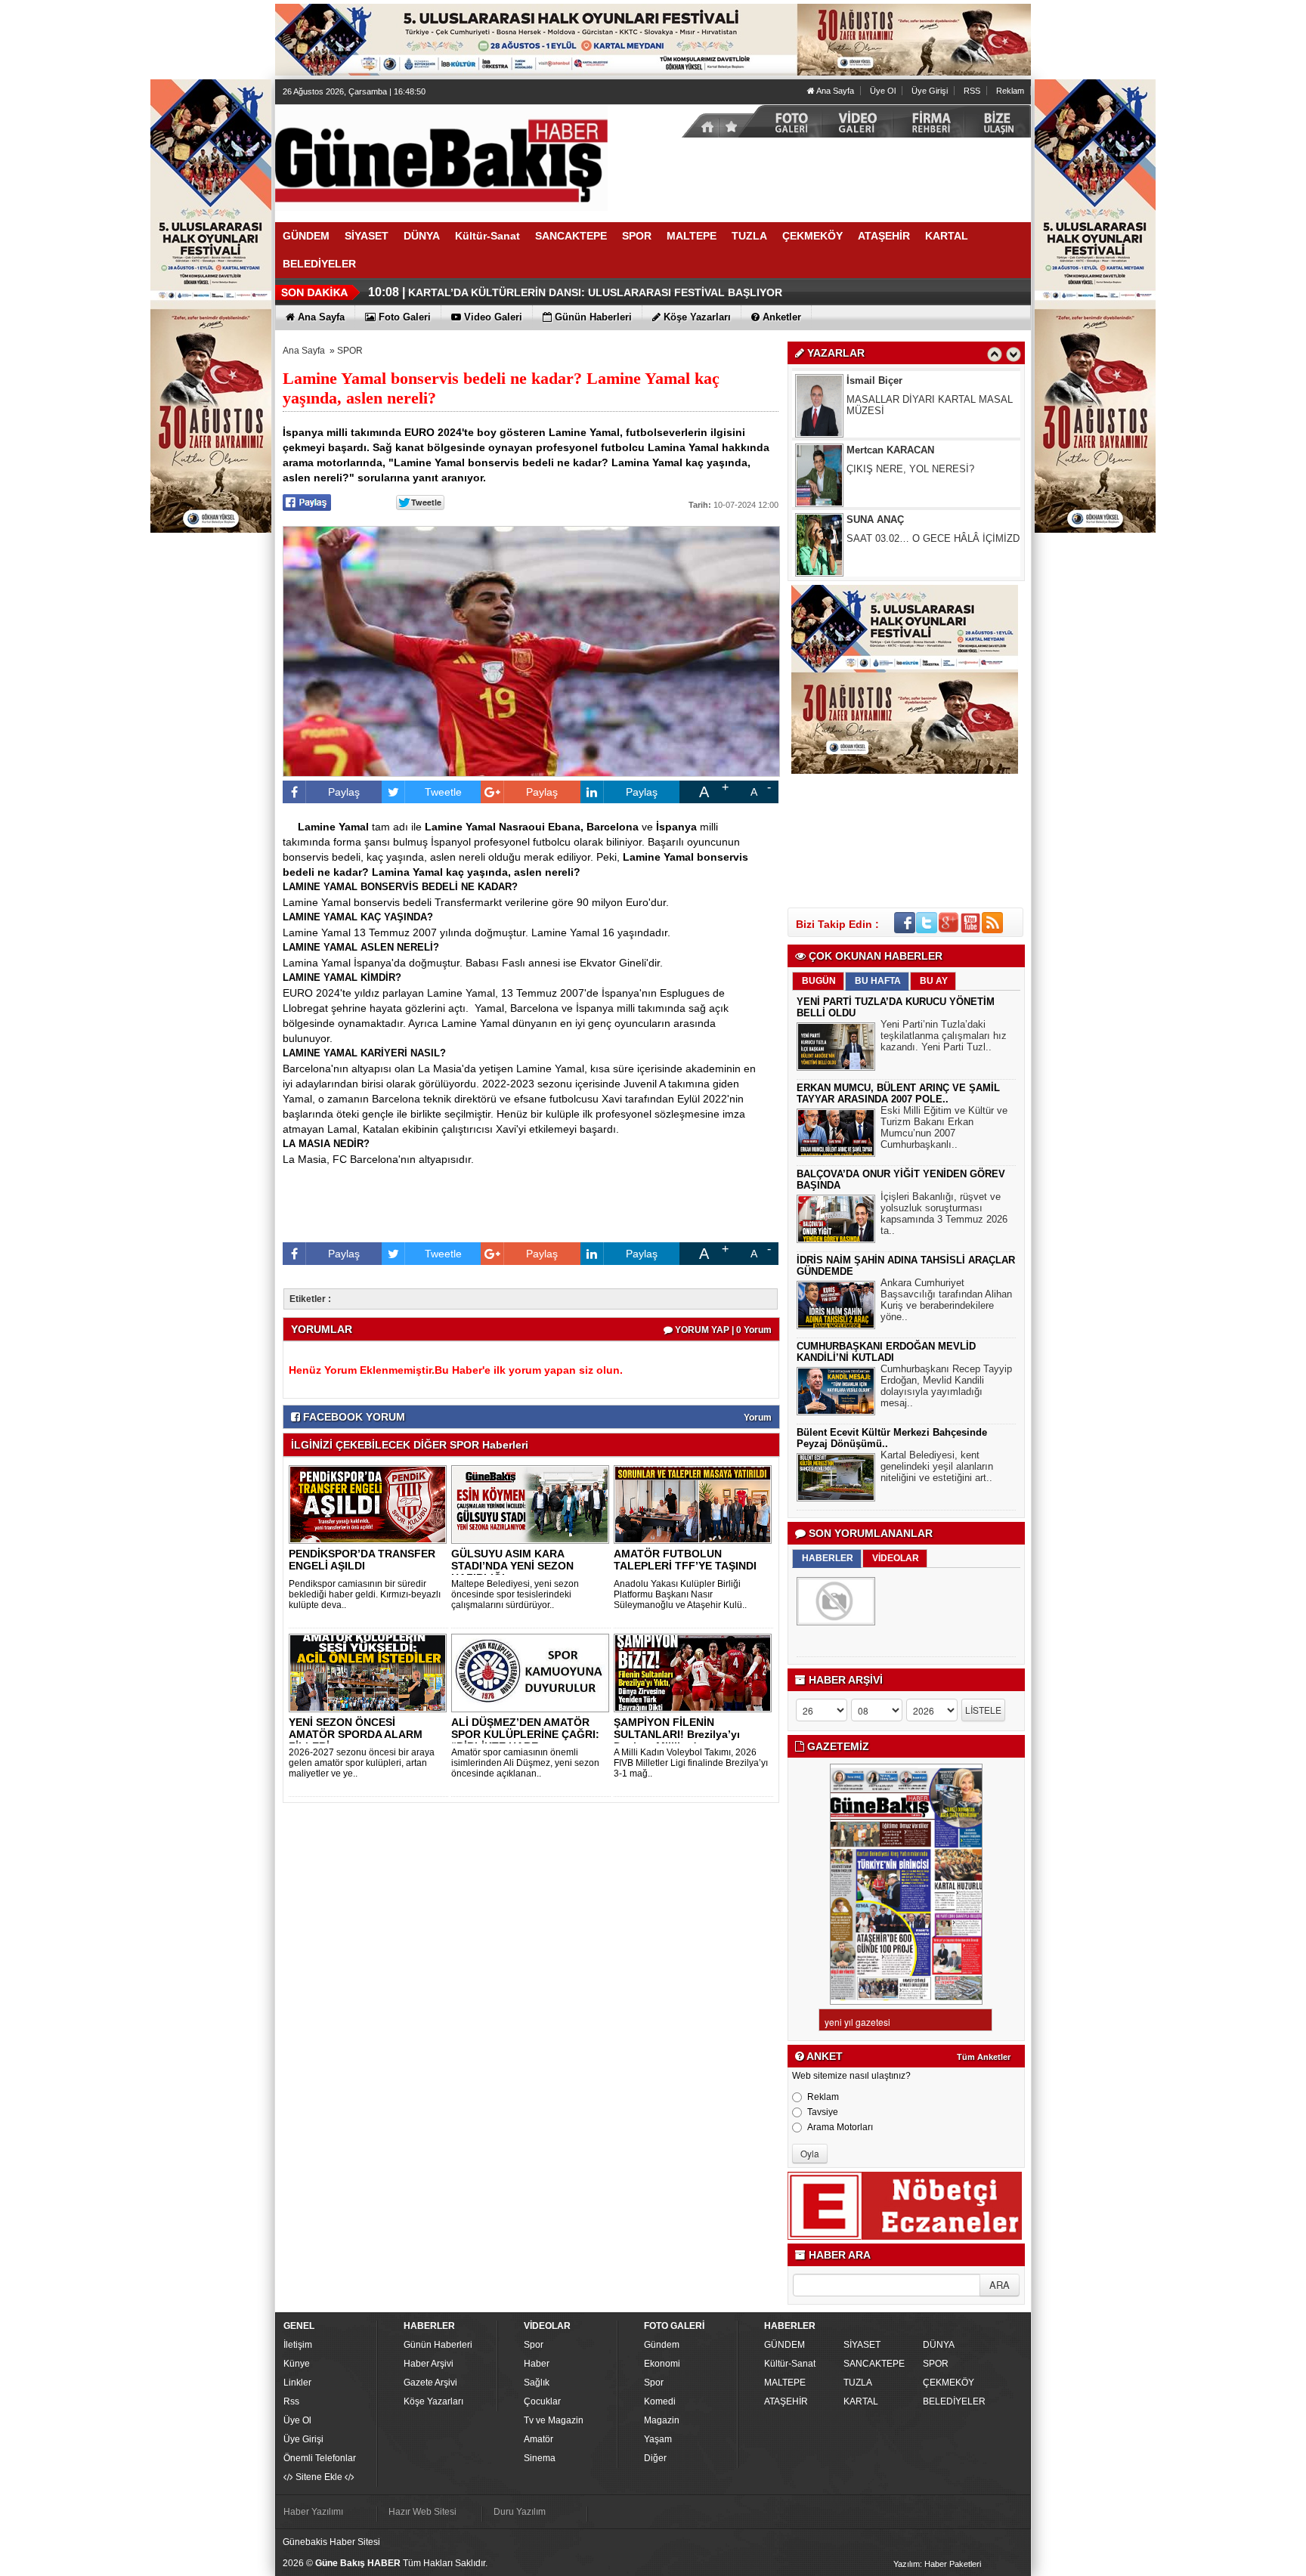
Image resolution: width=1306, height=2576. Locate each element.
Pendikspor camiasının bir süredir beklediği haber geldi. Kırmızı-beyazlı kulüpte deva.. (365, 1594)
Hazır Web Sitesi (422, 2512)
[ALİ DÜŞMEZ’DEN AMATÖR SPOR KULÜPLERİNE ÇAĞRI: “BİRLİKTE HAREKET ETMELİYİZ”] (533, 1672)
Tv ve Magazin (554, 2420)
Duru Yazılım (520, 2512)
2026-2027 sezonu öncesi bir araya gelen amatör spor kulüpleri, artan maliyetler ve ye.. (362, 1763)
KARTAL (861, 2401)
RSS (972, 91)
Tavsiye (823, 2112)
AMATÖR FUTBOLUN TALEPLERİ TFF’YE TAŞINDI (685, 1560)
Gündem (662, 2345)
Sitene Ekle (319, 2477)
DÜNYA (939, 2345)
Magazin (662, 2420)
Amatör (538, 2439)
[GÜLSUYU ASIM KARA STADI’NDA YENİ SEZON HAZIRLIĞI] (533, 1504)
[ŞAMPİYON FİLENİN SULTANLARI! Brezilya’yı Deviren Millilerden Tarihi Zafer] (695, 1672)
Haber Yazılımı (313, 2512)
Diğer (655, 2458)
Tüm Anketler (984, 2057)
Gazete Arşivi (430, 2383)
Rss (291, 2401)
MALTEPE (785, 2383)
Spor (534, 2345)
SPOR (350, 351)
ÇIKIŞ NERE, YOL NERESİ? (910, 399)
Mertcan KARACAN (890, 380)
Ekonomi (662, 2364)
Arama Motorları (840, 2127)
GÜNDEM (785, 2345)
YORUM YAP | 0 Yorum (722, 1330)
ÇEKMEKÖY (949, 2383)
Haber (537, 2364)
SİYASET (862, 2345)
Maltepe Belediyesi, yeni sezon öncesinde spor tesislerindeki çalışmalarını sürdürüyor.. (515, 1594)
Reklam (1010, 91)
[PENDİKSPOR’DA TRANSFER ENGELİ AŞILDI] (370, 1504)
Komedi (660, 2401)
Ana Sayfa (834, 91)
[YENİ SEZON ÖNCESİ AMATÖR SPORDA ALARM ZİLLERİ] (370, 1672)
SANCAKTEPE (874, 2364)
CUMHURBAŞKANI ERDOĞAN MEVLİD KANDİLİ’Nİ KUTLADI (886, 1352)
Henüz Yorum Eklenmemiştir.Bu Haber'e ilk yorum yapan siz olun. (456, 1370)
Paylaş (344, 792)
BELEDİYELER (954, 2401)
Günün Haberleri (438, 2345)
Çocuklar (542, 2401)
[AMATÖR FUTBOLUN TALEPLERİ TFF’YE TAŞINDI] (695, 1504)
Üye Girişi (930, 91)
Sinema (540, 2458)
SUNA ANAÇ (875, 450)
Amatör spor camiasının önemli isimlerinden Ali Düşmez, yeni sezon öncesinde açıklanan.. (525, 1763)
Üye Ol (883, 91)
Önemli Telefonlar (320, 2458)
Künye (297, 2364)
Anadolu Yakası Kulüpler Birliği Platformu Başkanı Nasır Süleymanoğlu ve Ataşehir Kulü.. (680, 1594)
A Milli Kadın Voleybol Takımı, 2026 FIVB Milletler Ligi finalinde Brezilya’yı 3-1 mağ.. (691, 1763)
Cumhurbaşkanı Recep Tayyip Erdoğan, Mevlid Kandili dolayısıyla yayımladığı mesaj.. (946, 1386)
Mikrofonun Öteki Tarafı (898, 538)
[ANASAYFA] (441, 157)
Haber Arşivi (429, 2364)
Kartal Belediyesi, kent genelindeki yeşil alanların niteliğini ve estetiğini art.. (937, 1466)
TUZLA (858, 2383)
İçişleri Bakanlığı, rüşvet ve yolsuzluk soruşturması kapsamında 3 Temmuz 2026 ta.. (944, 1214)
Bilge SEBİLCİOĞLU (894, 520)
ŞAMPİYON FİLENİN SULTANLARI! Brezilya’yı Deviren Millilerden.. (677, 1734)
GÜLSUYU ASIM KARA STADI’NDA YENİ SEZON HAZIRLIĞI (512, 1566)
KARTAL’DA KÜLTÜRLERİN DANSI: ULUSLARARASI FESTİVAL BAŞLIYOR (595, 292)
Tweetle (443, 792)
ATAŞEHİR (786, 2401)
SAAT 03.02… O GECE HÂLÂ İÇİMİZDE (936, 469)
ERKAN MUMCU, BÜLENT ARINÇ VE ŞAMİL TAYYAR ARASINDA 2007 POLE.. (898, 1093)
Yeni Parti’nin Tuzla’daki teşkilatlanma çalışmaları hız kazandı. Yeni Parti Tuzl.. (944, 1036)
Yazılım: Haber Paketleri (937, 2564)
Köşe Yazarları (433, 2401)
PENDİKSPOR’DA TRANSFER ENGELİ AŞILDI (362, 1560)
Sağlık (537, 2383)
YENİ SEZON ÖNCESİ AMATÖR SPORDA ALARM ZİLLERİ (356, 1734)
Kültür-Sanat (790, 2364)
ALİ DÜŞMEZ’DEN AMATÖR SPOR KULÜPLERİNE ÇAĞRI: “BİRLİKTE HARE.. (525, 1734)
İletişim (298, 2345)
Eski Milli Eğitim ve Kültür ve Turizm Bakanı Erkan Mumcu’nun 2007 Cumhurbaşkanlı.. (944, 1127)
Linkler (297, 2383)
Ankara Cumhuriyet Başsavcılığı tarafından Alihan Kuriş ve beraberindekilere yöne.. (946, 1300)
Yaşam (658, 2439)
